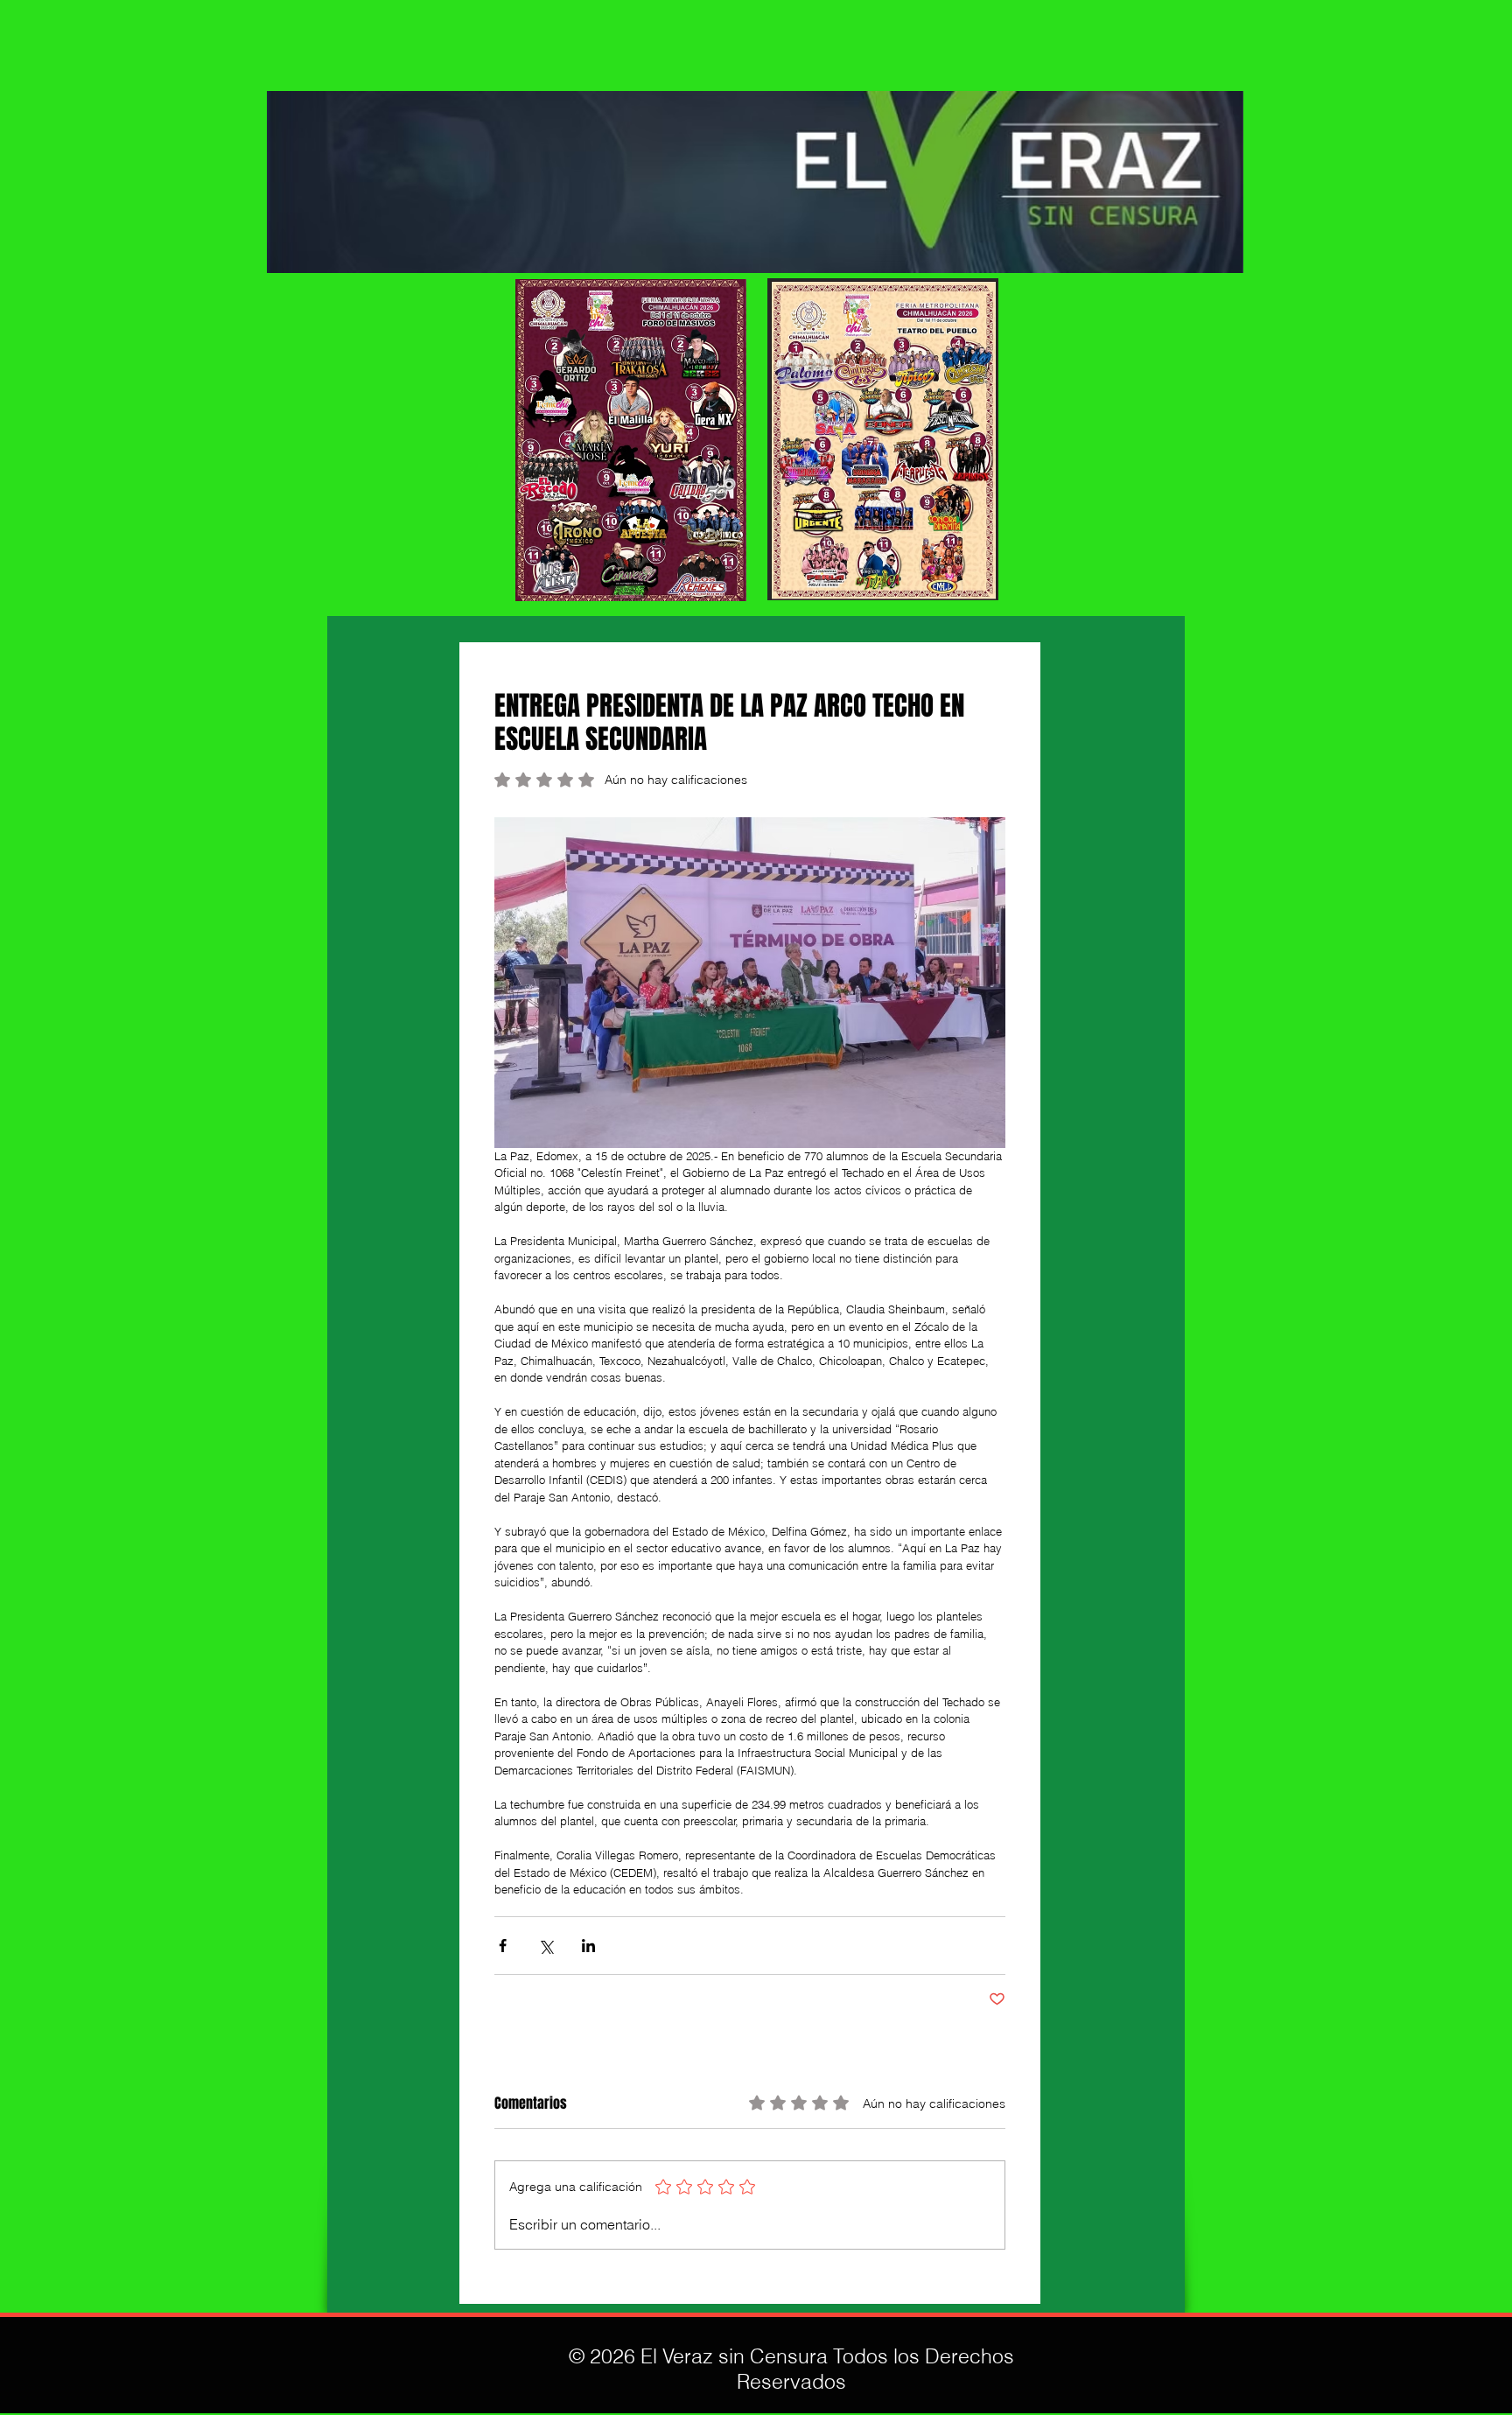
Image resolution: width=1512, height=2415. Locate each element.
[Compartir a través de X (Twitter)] (546, 1946)
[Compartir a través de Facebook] (503, 1946)
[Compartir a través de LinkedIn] (588, 1946)
